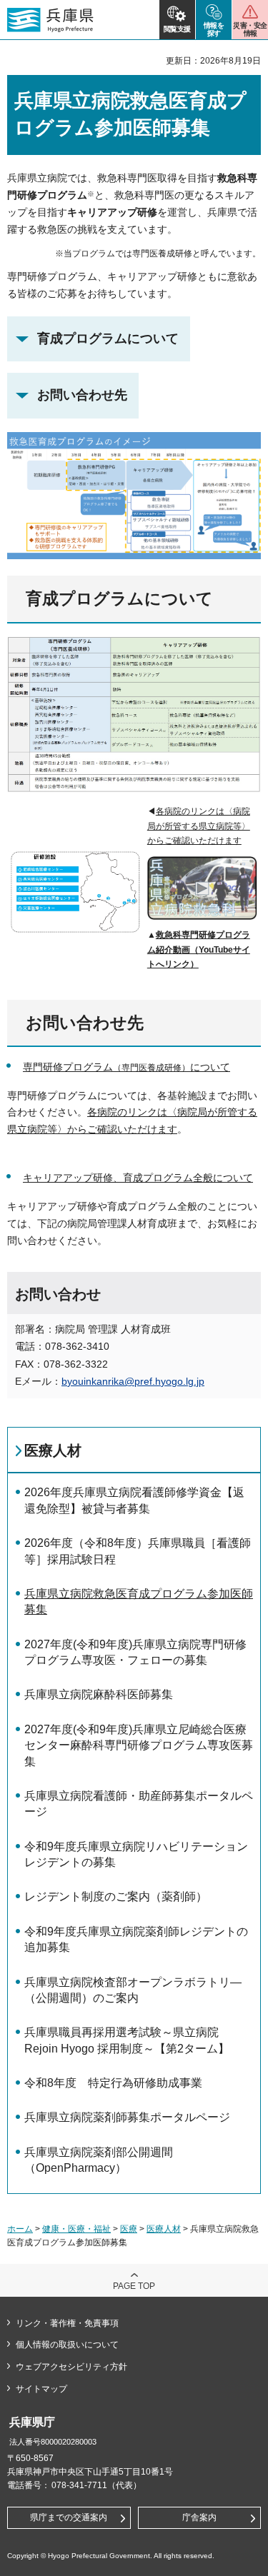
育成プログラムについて (108, 339)
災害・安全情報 (250, 29)
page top (134, 2286)
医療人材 (53, 1450)
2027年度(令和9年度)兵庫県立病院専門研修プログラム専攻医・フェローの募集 (135, 1652)
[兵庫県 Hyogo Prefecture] (50, 20)
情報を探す (214, 29)
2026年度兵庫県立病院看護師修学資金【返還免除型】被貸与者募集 (134, 1500)
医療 (129, 2229)
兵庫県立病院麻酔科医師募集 (99, 1694)
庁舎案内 (199, 2517)
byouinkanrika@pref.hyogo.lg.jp (133, 1381)
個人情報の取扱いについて (67, 2345)
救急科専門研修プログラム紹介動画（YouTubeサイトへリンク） (199, 949)
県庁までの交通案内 (69, 2517)
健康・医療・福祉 (76, 2229)
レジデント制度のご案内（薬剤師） (116, 1896)
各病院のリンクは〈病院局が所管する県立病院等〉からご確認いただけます (199, 826)
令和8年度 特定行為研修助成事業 (113, 2083)
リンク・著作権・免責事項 (67, 2323)
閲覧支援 (177, 29)
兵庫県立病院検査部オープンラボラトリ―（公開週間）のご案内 (133, 1990)
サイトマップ (41, 2389)
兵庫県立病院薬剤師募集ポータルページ (127, 2117)
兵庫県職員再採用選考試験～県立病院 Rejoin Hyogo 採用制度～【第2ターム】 (127, 2040)
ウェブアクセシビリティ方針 (71, 2367)
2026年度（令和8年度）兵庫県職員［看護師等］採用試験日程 (138, 1551)
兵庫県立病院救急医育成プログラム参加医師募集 (139, 1602)
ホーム (20, 2229)
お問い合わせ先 (82, 395)
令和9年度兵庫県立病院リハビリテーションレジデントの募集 (136, 1854)
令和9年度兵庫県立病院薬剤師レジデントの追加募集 (136, 1939)
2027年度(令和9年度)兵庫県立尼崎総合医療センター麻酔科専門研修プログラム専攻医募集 (139, 1745)
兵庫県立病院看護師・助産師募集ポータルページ (139, 1804)
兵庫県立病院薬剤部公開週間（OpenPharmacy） (99, 2160)
